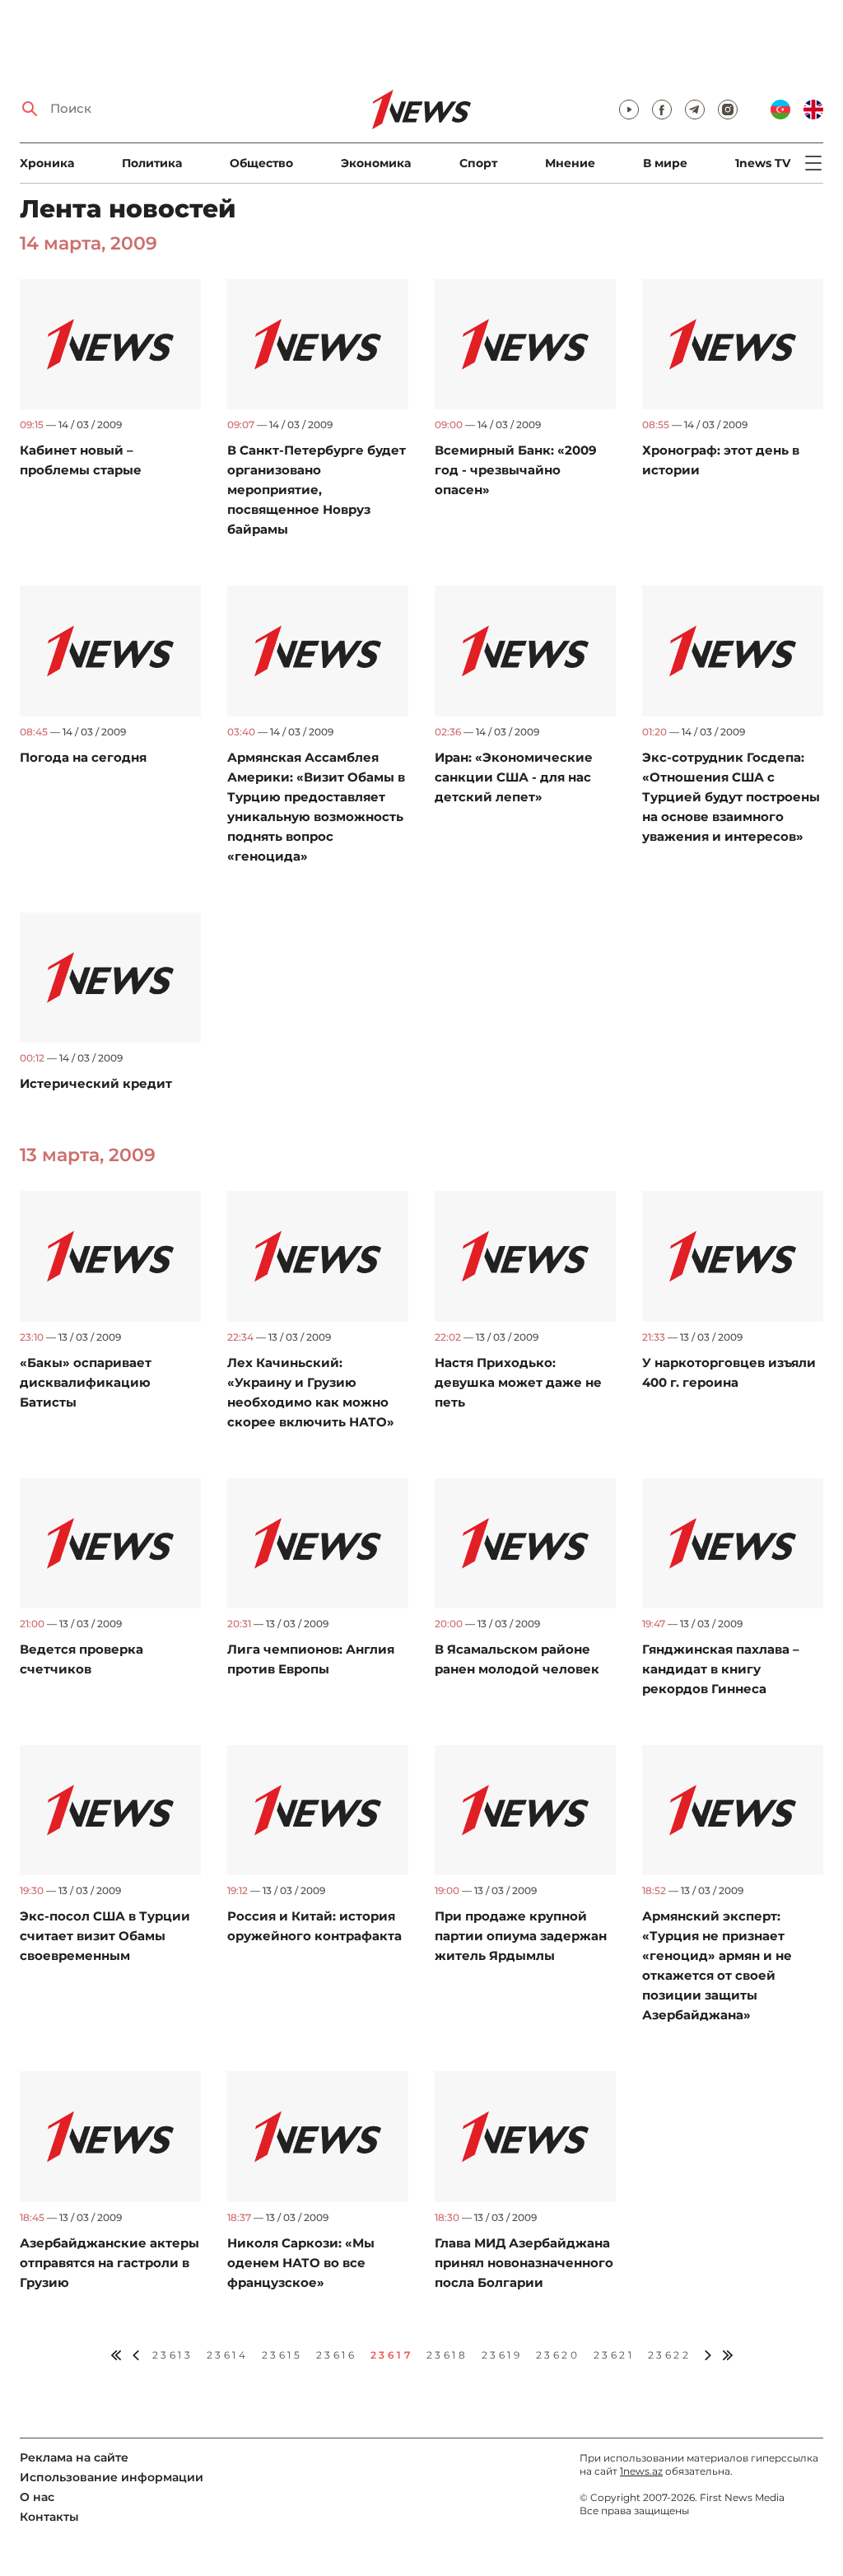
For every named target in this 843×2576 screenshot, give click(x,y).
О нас (37, 2497)
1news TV (763, 163)
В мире (665, 163)
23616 (337, 2355)
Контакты (49, 2517)
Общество (261, 163)
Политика (152, 163)
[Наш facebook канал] (662, 110)
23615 (282, 2355)
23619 (502, 2355)
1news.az (641, 2471)
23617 (392, 2355)
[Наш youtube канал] (629, 110)
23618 (447, 2355)
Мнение (570, 163)
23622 (670, 2355)
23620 (558, 2355)
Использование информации (112, 2477)
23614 (228, 2355)
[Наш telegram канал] (695, 110)
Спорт (478, 163)
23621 (614, 2355)
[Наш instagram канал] (728, 110)
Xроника (47, 163)
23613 (173, 2355)
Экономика (376, 163)
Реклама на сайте (74, 2457)
